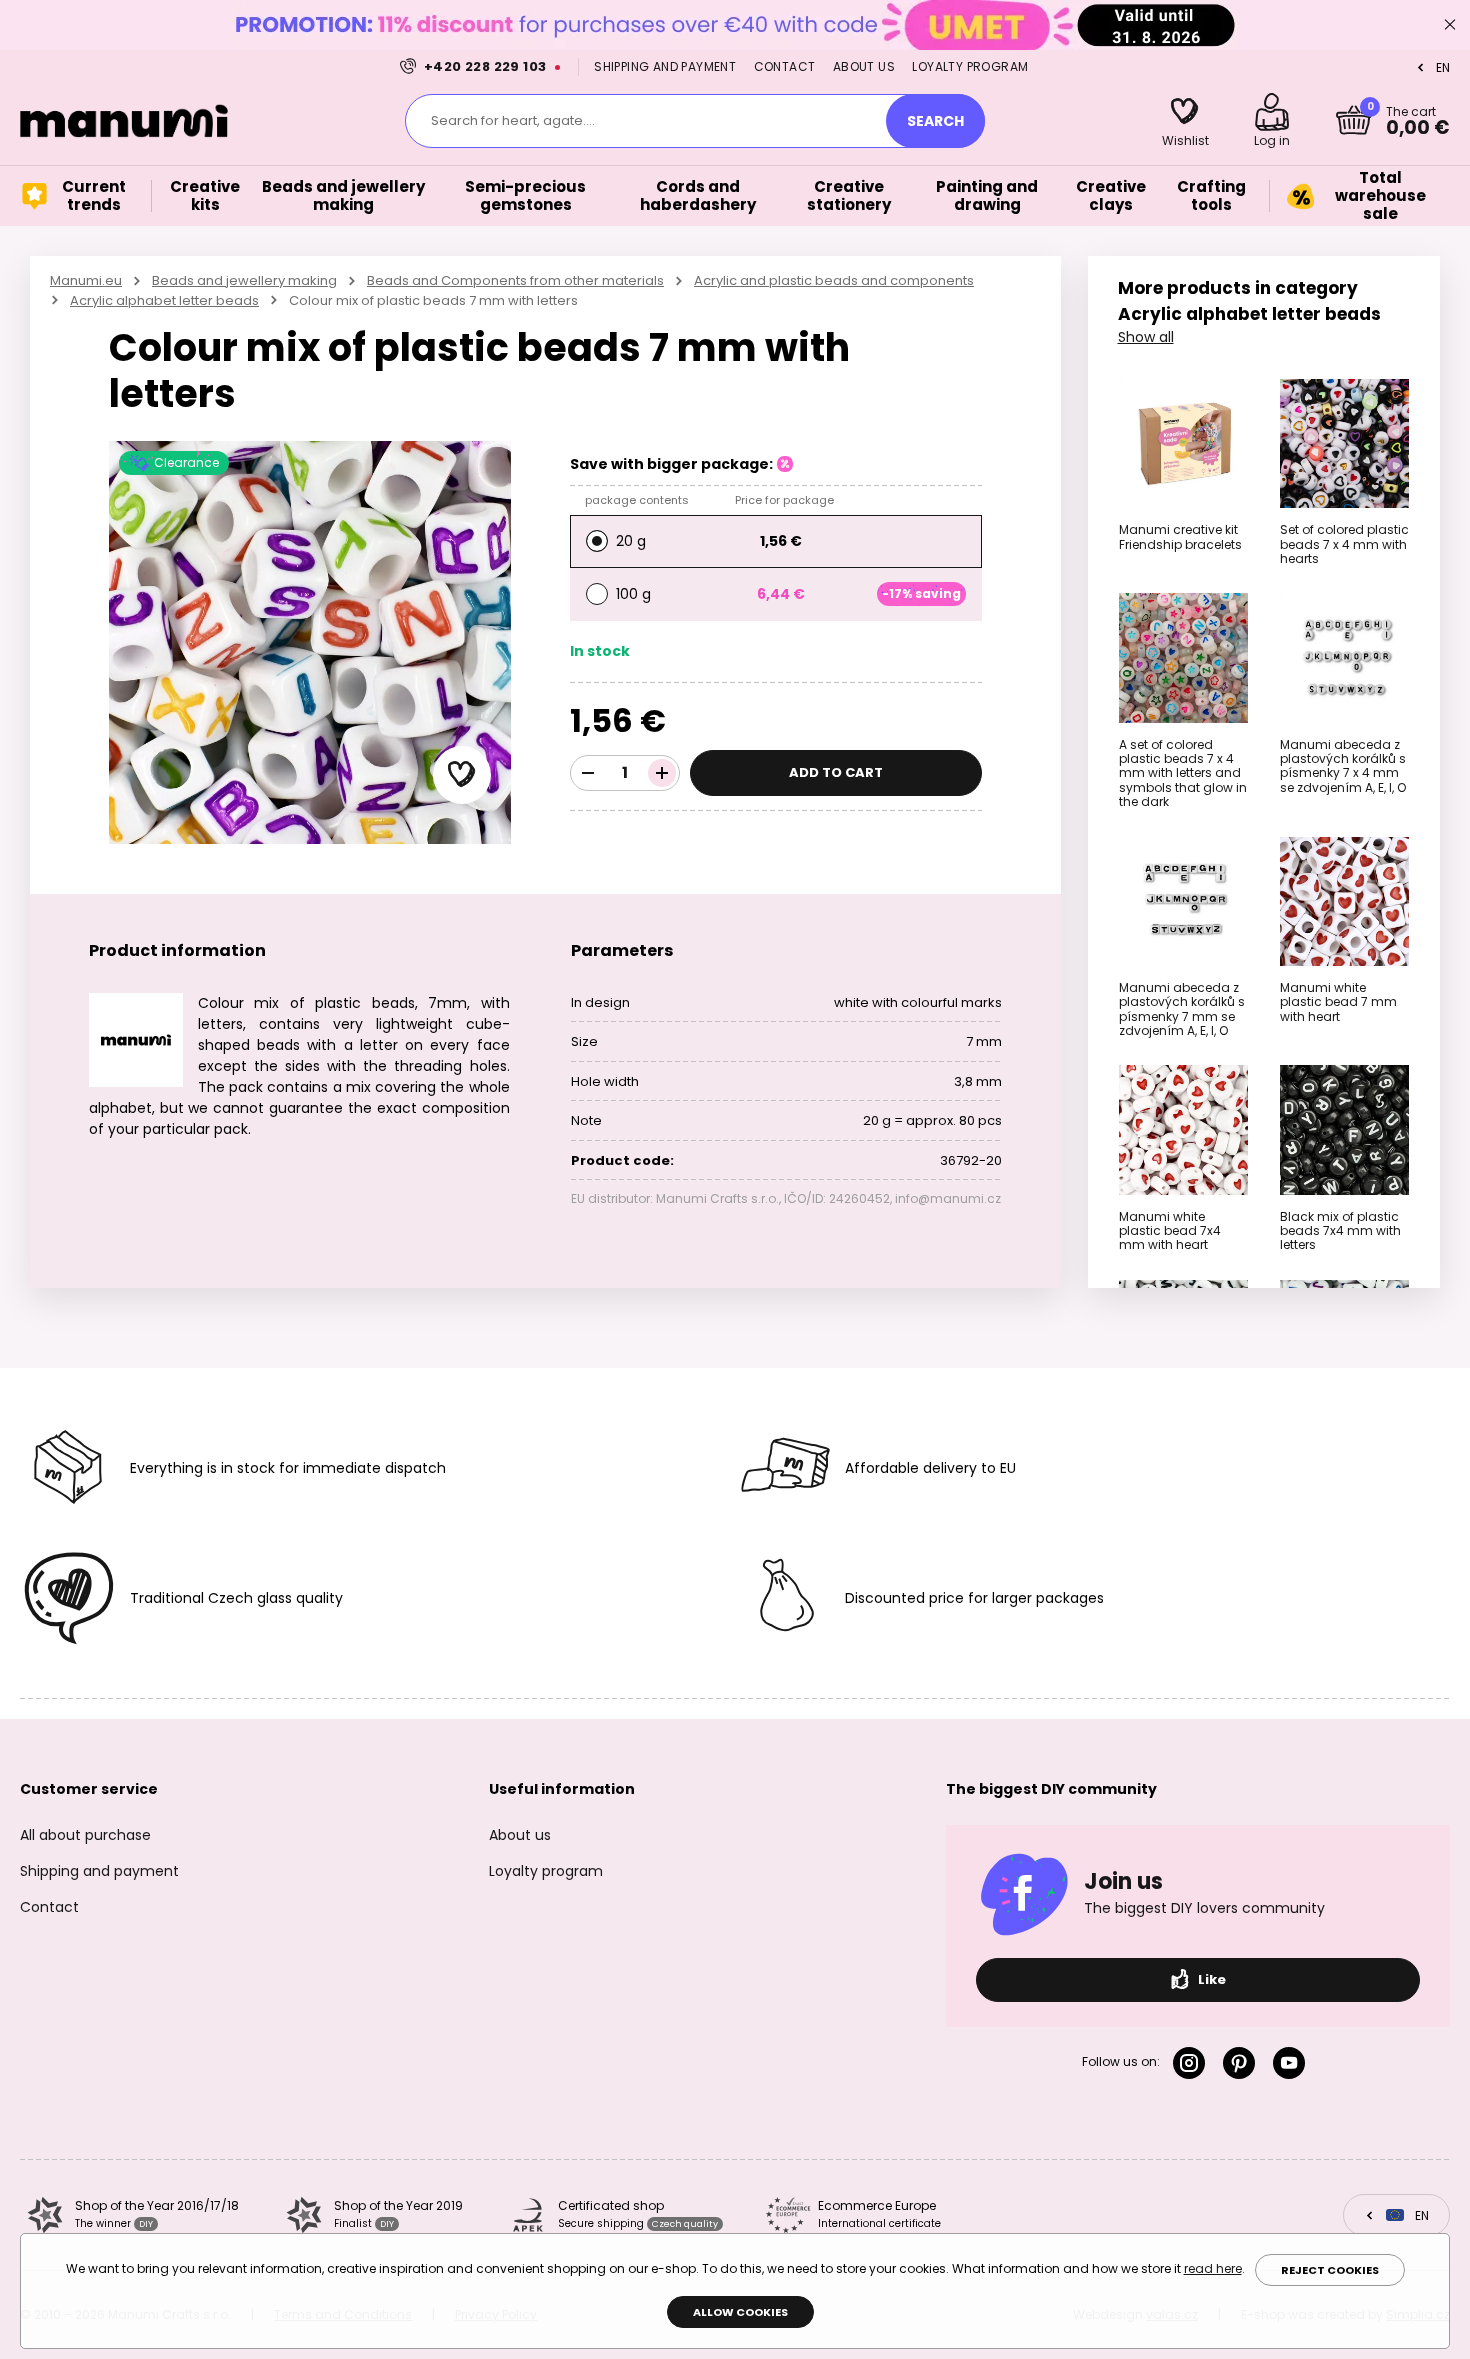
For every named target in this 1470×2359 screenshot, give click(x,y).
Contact (785, 66)
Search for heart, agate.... (513, 120)
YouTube (1293, 2063)
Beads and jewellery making (244, 280)
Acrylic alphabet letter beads (164, 300)
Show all (1146, 337)
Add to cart (836, 772)
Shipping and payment (665, 66)
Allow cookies (740, 2312)
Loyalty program (970, 66)
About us (864, 66)
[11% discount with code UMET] (735, 24)
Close (1450, 25)
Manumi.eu (86, 280)
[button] (462, 775)
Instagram (1193, 2063)
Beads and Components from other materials (515, 280)
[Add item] (662, 773)
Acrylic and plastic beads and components (834, 280)
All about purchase (85, 1835)
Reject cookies (1330, 2270)
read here (1213, 2268)
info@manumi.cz (948, 1198)
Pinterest (1243, 2063)
